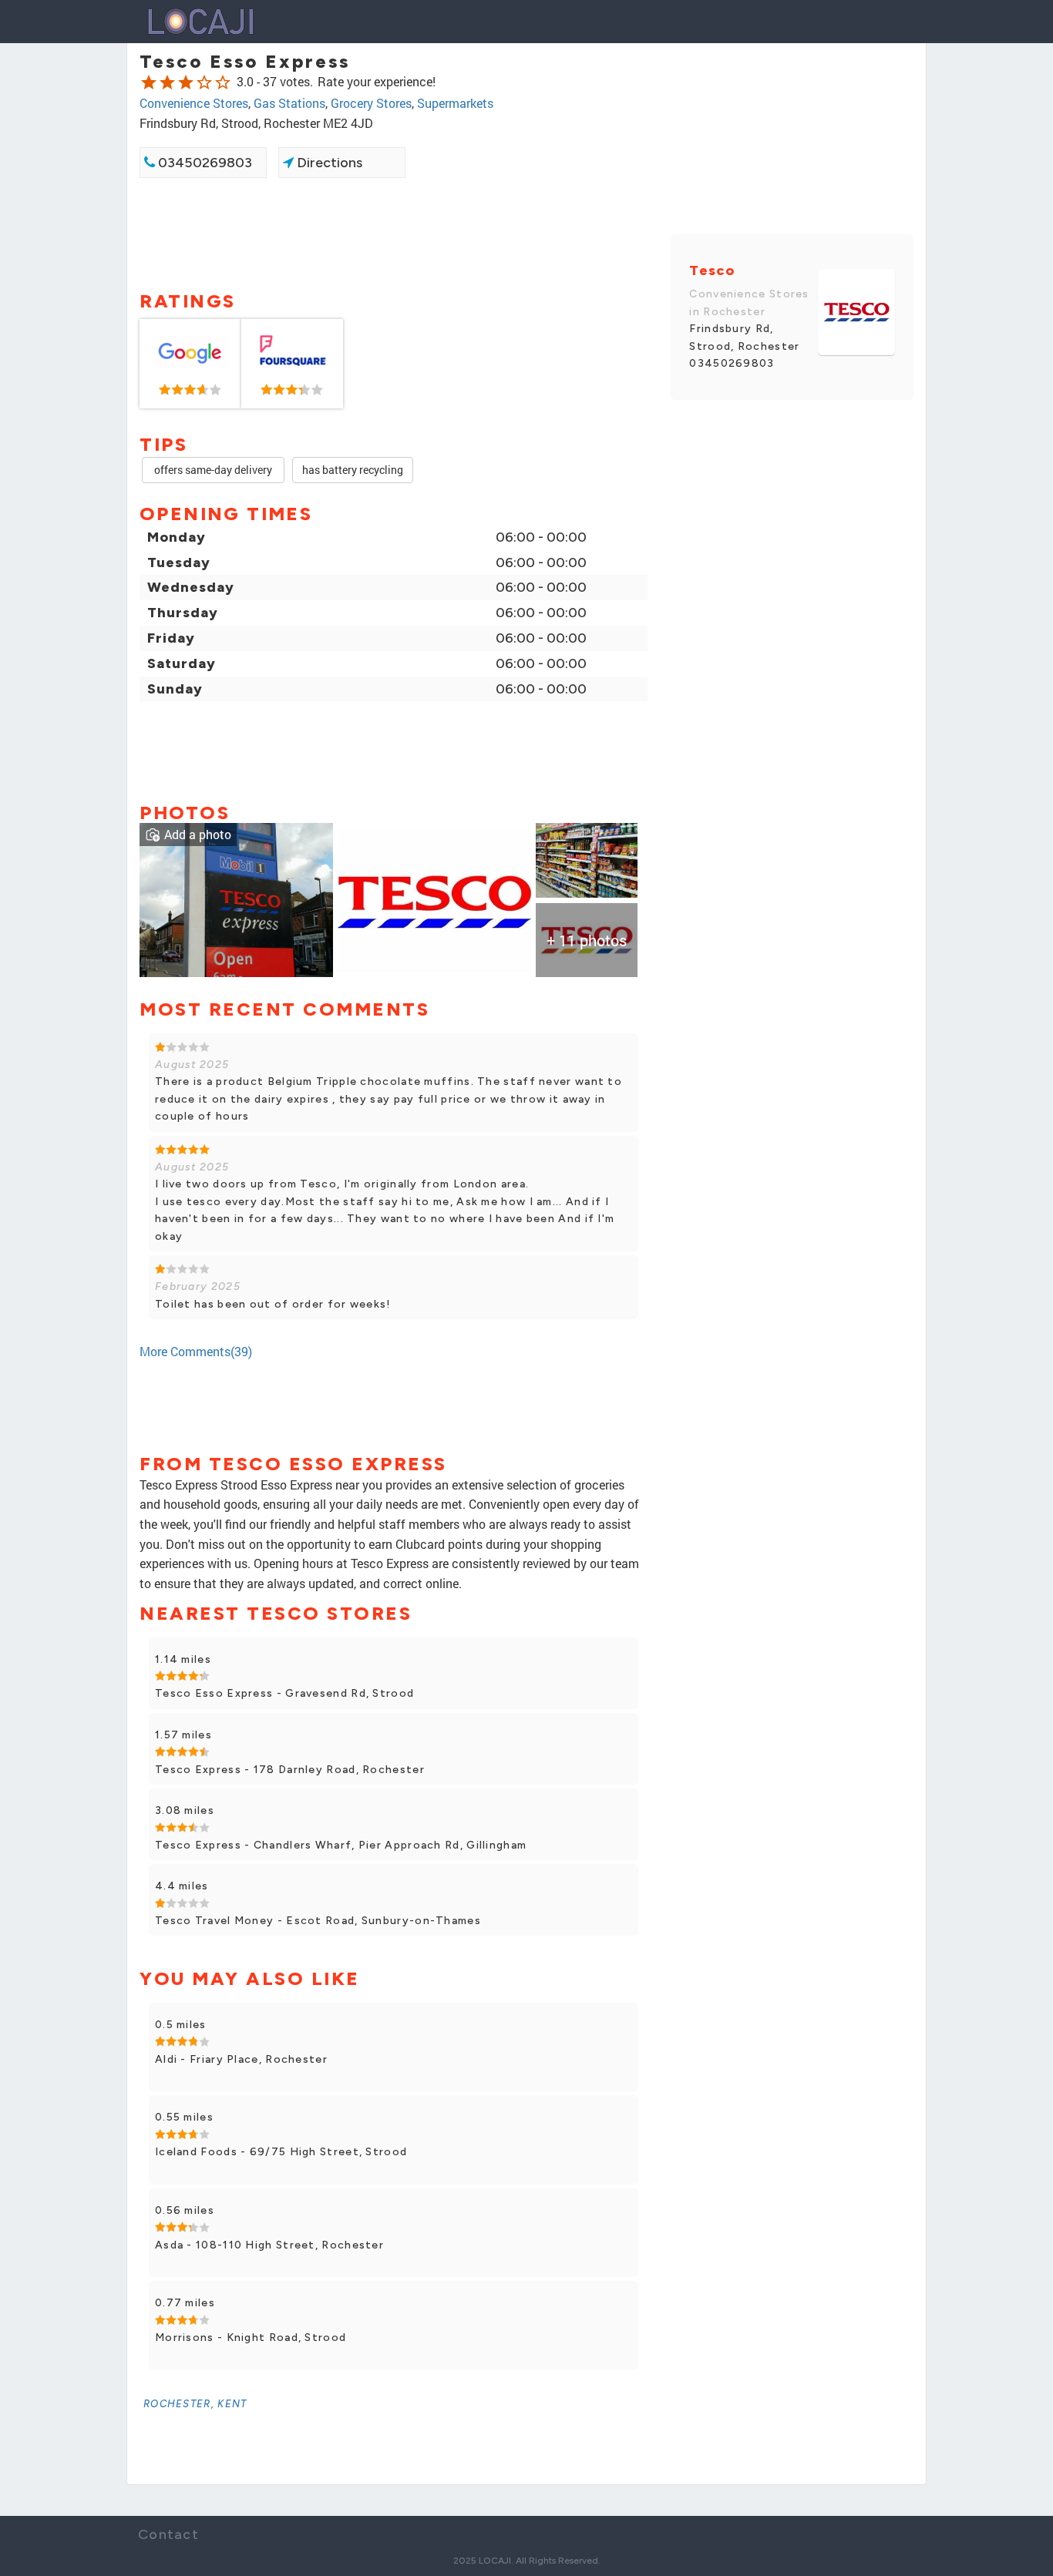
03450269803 (204, 163)
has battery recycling (353, 470)
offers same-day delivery (213, 470)
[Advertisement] (394, 233)
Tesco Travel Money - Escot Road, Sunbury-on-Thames (318, 1921)
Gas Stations (289, 103)
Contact (168, 2534)
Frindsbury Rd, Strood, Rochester (744, 337)
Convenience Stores (194, 103)
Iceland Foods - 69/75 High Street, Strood (281, 2152)
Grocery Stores (371, 103)
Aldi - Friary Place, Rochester (241, 2059)
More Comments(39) (196, 1351)
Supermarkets (455, 103)
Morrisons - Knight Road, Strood (251, 2338)
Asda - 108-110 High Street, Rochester (269, 2245)
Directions (328, 163)
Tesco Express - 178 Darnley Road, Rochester (290, 1770)
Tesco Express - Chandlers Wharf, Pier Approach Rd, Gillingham (341, 1845)
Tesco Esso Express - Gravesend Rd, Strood (284, 1693)
